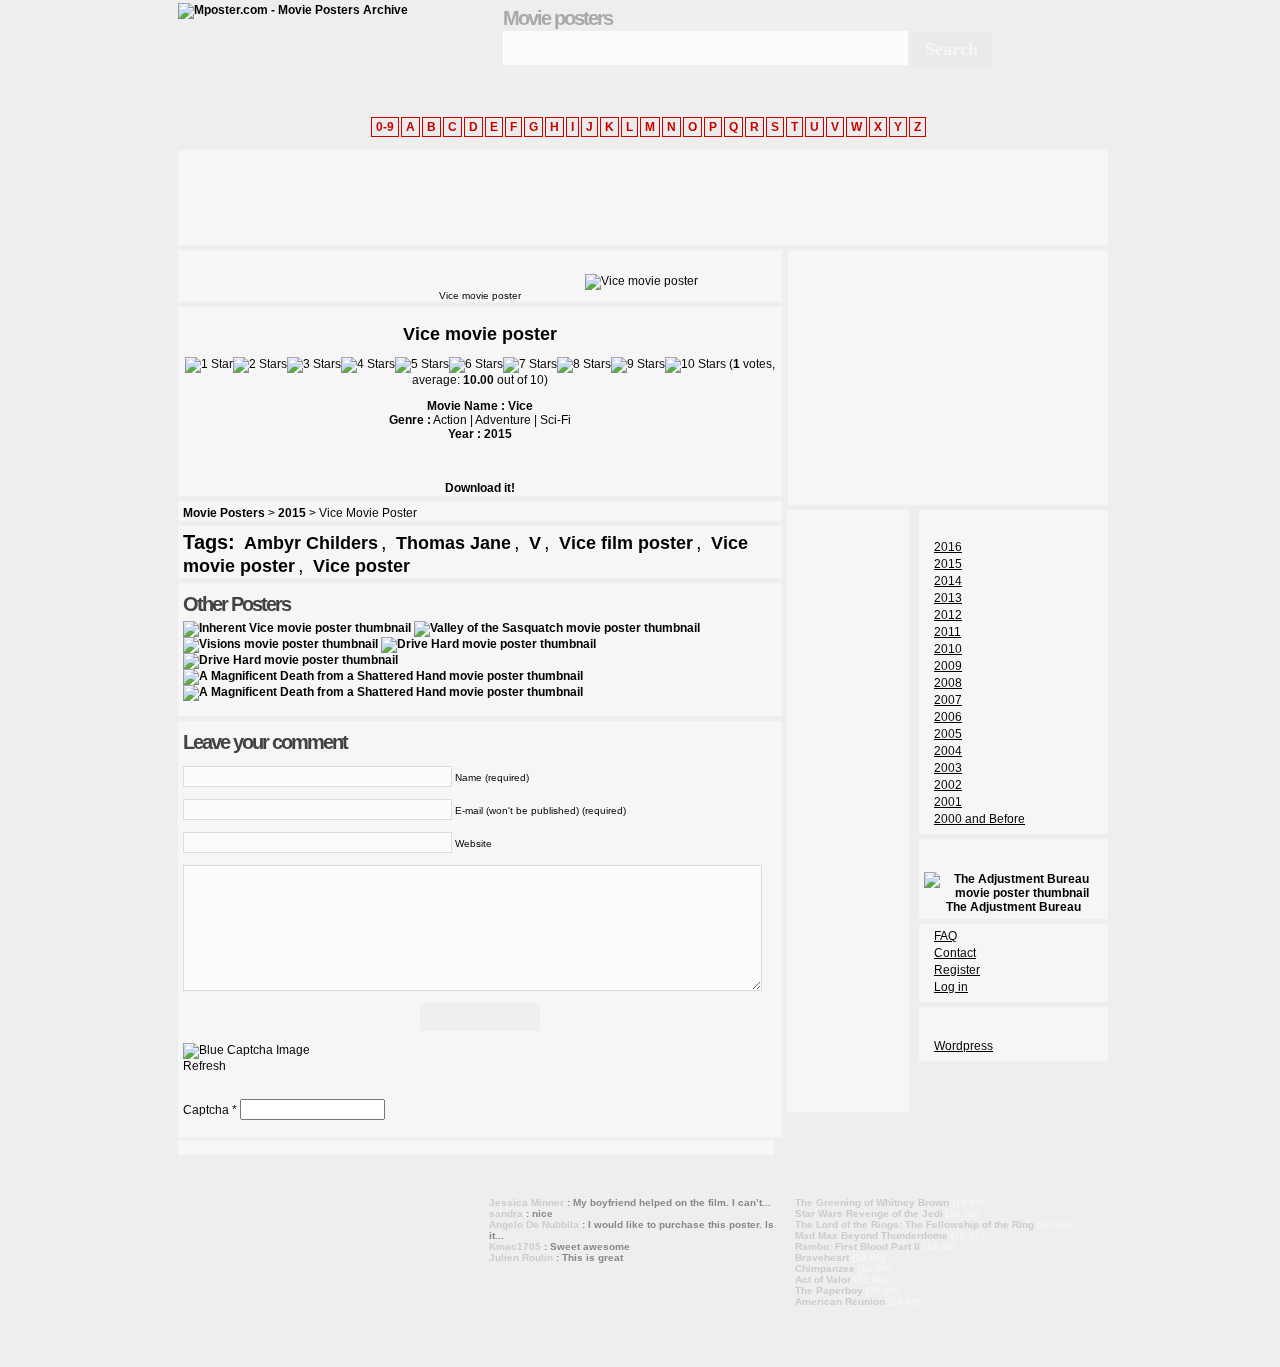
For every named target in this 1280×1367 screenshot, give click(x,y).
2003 (948, 768)
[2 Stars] (260, 365)
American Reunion (840, 1301)
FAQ (945, 936)
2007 (948, 700)
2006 (948, 717)
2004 (948, 751)
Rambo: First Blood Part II (857, 1246)
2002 (948, 785)
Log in (951, 987)
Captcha (206, 1110)
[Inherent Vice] (297, 628)
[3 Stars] (314, 365)
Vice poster (361, 566)
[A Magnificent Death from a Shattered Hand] (383, 676)
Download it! (480, 488)
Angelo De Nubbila (534, 1224)
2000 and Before (979, 819)
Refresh (204, 1066)
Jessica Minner (526, 1202)
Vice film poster (626, 543)
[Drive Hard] (488, 644)
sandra (506, 1213)
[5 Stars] (422, 365)
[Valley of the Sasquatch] (557, 628)
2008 (948, 683)
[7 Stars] (530, 365)
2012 (948, 615)
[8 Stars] (584, 365)
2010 (948, 649)
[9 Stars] (638, 365)
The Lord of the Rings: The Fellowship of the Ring (914, 1224)
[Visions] (280, 644)
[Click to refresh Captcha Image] (246, 1051)
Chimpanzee (825, 1268)
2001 (948, 802)
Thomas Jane (453, 543)
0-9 (385, 127)
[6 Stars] (476, 365)
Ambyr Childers (311, 543)
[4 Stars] (368, 365)
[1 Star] (209, 365)
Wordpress (963, 1046)
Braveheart (822, 1257)
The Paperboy (829, 1290)
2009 (948, 666)
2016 (948, 547)
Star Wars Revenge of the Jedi (869, 1213)
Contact (955, 953)
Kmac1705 (515, 1246)
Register (957, 970)
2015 (292, 513)
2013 (948, 598)
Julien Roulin (521, 1257)
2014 (948, 581)
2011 (947, 632)
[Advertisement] (542, 195)
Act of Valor (823, 1279)
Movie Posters (224, 513)
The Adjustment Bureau (1013, 907)
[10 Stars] (695, 365)
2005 (948, 734)
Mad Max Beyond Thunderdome (871, 1235)
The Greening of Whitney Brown (872, 1202)
